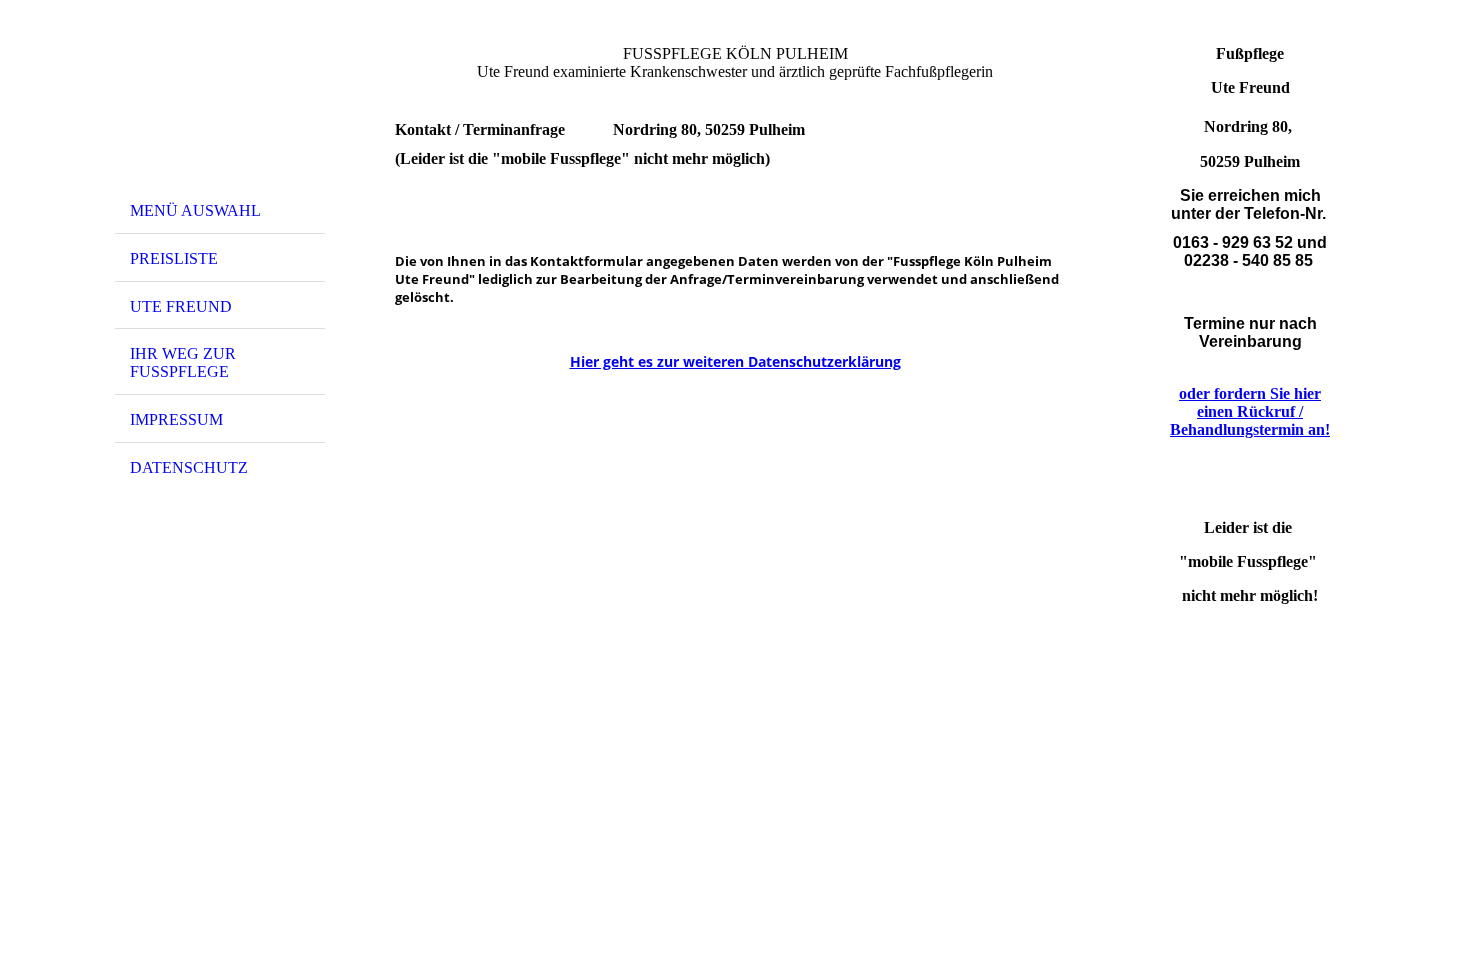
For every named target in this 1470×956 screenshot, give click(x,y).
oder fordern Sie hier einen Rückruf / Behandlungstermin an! (1250, 411)
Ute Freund (181, 306)
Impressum (176, 419)
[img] (220, 103)
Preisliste (174, 258)
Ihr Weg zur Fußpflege (183, 362)
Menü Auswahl (195, 210)
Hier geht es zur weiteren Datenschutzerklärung (735, 361)
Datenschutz (189, 467)
